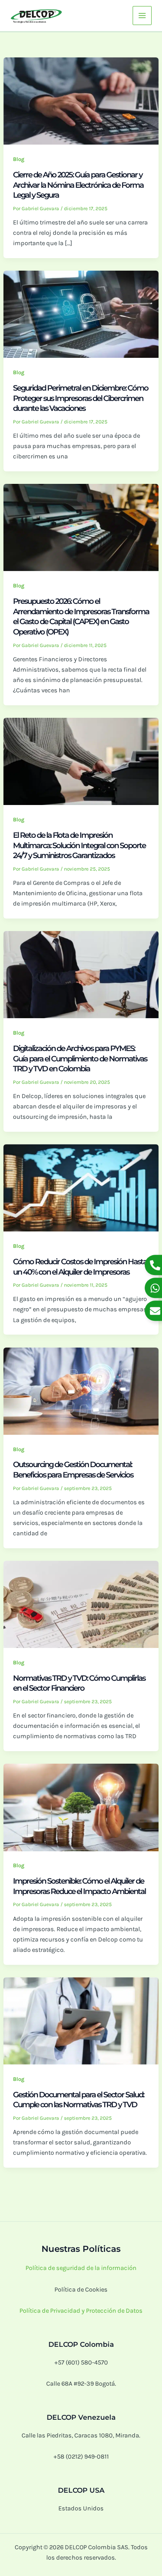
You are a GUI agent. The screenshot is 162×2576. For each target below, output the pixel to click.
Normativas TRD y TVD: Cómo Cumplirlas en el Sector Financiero (79, 1683)
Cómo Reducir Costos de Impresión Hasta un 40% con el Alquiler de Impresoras (80, 1267)
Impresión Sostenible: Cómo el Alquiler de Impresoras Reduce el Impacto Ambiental (80, 1886)
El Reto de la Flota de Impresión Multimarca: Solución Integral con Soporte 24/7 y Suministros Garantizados (79, 845)
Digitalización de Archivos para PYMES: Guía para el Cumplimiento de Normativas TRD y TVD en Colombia (80, 1058)
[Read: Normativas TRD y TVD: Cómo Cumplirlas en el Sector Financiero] (81, 1604)
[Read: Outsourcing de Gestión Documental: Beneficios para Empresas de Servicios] (81, 1391)
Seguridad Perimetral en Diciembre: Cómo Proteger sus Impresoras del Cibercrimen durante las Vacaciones (81, 398)
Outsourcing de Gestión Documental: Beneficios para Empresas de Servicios (73, 1470)
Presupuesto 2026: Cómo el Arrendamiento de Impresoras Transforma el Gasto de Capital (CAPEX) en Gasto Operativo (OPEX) (81, 616)
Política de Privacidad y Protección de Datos (81, 2311)
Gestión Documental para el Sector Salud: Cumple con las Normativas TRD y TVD (78, 2100)
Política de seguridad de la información (81, 2268)
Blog (19, 159)
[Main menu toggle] (142, 16)
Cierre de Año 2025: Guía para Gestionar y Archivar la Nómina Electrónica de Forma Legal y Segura (78, 185)
